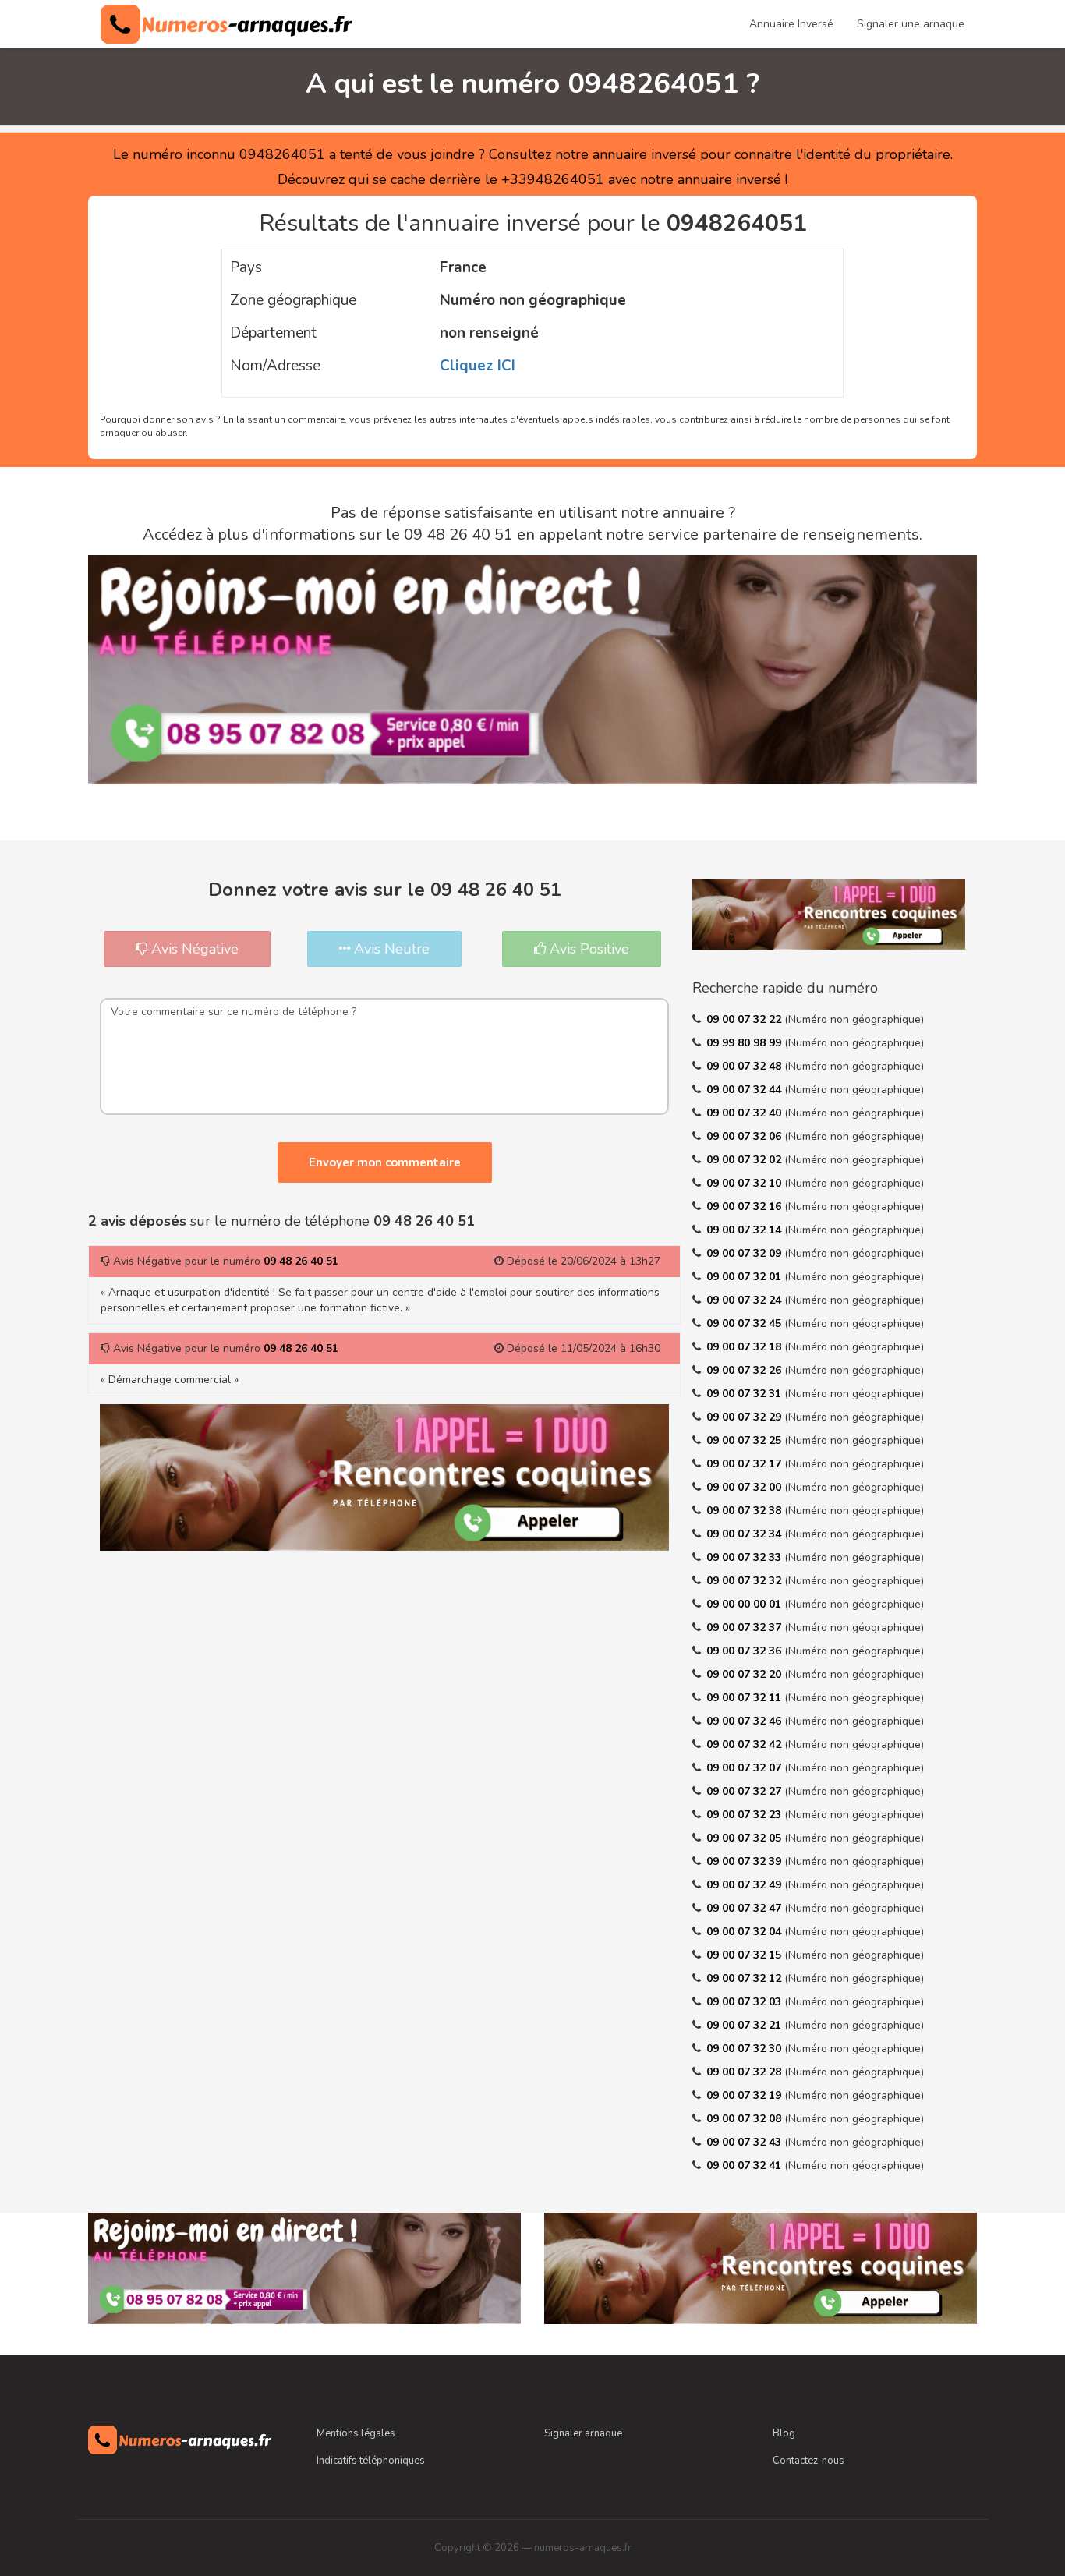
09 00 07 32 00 (745, 1487)
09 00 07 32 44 (745, 1090)
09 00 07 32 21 (745, 2025)
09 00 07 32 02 (745, 1160)
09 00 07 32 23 (745, 1815)
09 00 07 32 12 (745, 1978)
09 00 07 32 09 (745, 1253)
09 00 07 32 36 (745, 1651)
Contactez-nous (808, 2461)
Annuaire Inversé (791, 24)
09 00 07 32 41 (745, 2166)
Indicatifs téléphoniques (371, 2461)
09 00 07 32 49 (745, 1885)
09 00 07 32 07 (745, 1768)
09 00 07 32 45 (745, 1323)
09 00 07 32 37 (745, 1628)
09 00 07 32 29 (745, 1417)
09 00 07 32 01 (745, 1277)
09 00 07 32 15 (745, 1955)
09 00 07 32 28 (745, 2072)
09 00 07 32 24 (745, 1300)
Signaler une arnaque (911, 24)
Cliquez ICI (478, 366)
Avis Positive (587, 949)
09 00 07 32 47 (745, 1908)
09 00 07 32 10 (745, 1183)
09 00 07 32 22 (745, 1019)
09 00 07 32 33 (745, 1557)
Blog (784, 2433)
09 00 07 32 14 (745, 1230)
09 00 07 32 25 (745, 1440)
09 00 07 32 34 (745, 1534)
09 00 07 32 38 (745, 1511)
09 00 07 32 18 (745, 1347)
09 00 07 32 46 (745, 1721)
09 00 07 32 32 (745, 1581)
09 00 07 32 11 (745, 1698)
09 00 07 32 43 (745, 2142)
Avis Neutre (390, 949)
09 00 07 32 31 (745, 1394)
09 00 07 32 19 (745, 2095)
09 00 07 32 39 (745, 1861)
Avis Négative (193, 949)
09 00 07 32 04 (745, 1932)
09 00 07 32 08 (745, 2119)
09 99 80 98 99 (745, 1043)
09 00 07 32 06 (745, 1136)
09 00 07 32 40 (745, 1113)
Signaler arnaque (583, 2433)
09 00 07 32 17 (745, 1464)
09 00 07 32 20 (745, 1674)
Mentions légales (356, 2433)
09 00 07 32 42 (745, 1744)
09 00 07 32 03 (745, 2002)
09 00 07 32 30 (745, 2049)
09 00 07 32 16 (745, 1207)
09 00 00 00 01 (745, 1604)
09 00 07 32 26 (745, 1370)
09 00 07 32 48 (745, 1066)
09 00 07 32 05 (745, 1838)
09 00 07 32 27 (745, 1791)
